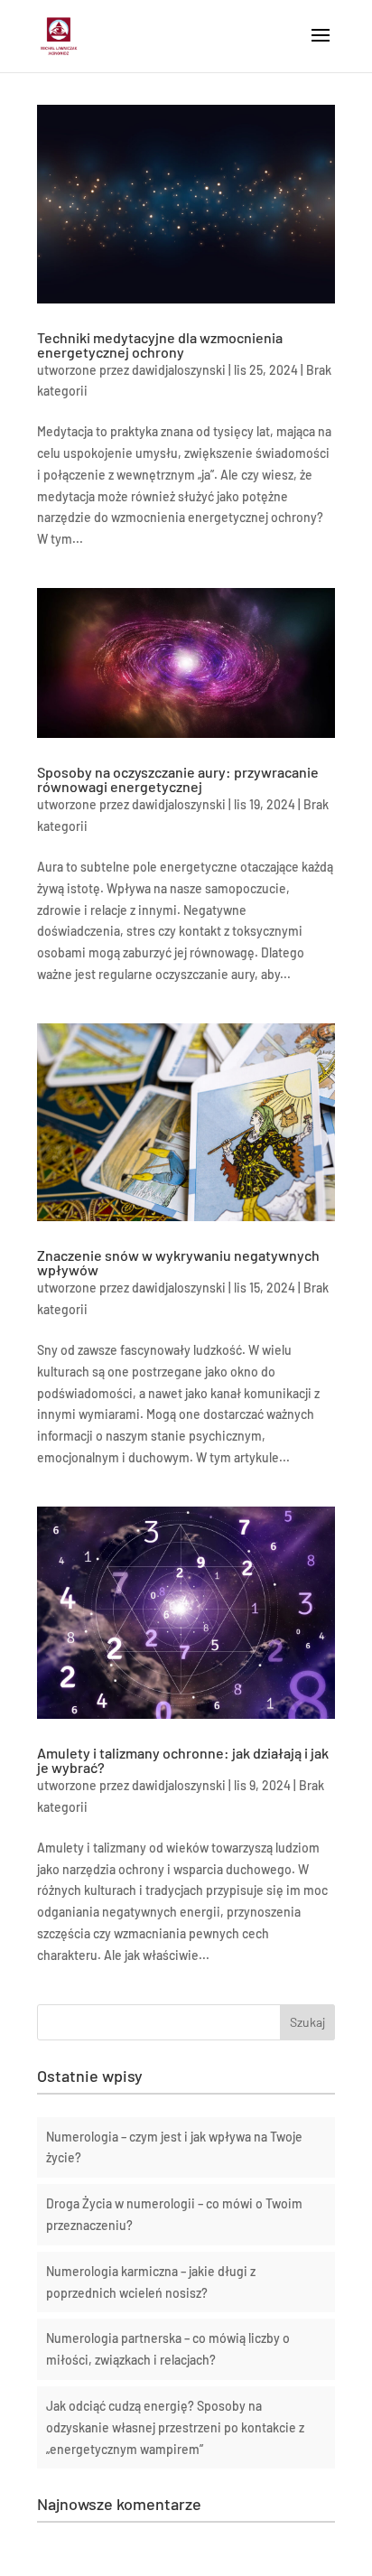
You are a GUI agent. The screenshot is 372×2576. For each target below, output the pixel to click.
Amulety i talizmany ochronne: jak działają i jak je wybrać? (183, 1760)
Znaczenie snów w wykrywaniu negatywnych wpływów (178, 1262)
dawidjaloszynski (179, 370)
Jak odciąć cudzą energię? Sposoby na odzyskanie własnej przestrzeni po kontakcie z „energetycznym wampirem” (175, 2427)
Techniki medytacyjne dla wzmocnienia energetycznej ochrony (160, 345)
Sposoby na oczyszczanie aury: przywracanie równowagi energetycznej (178, 779)
